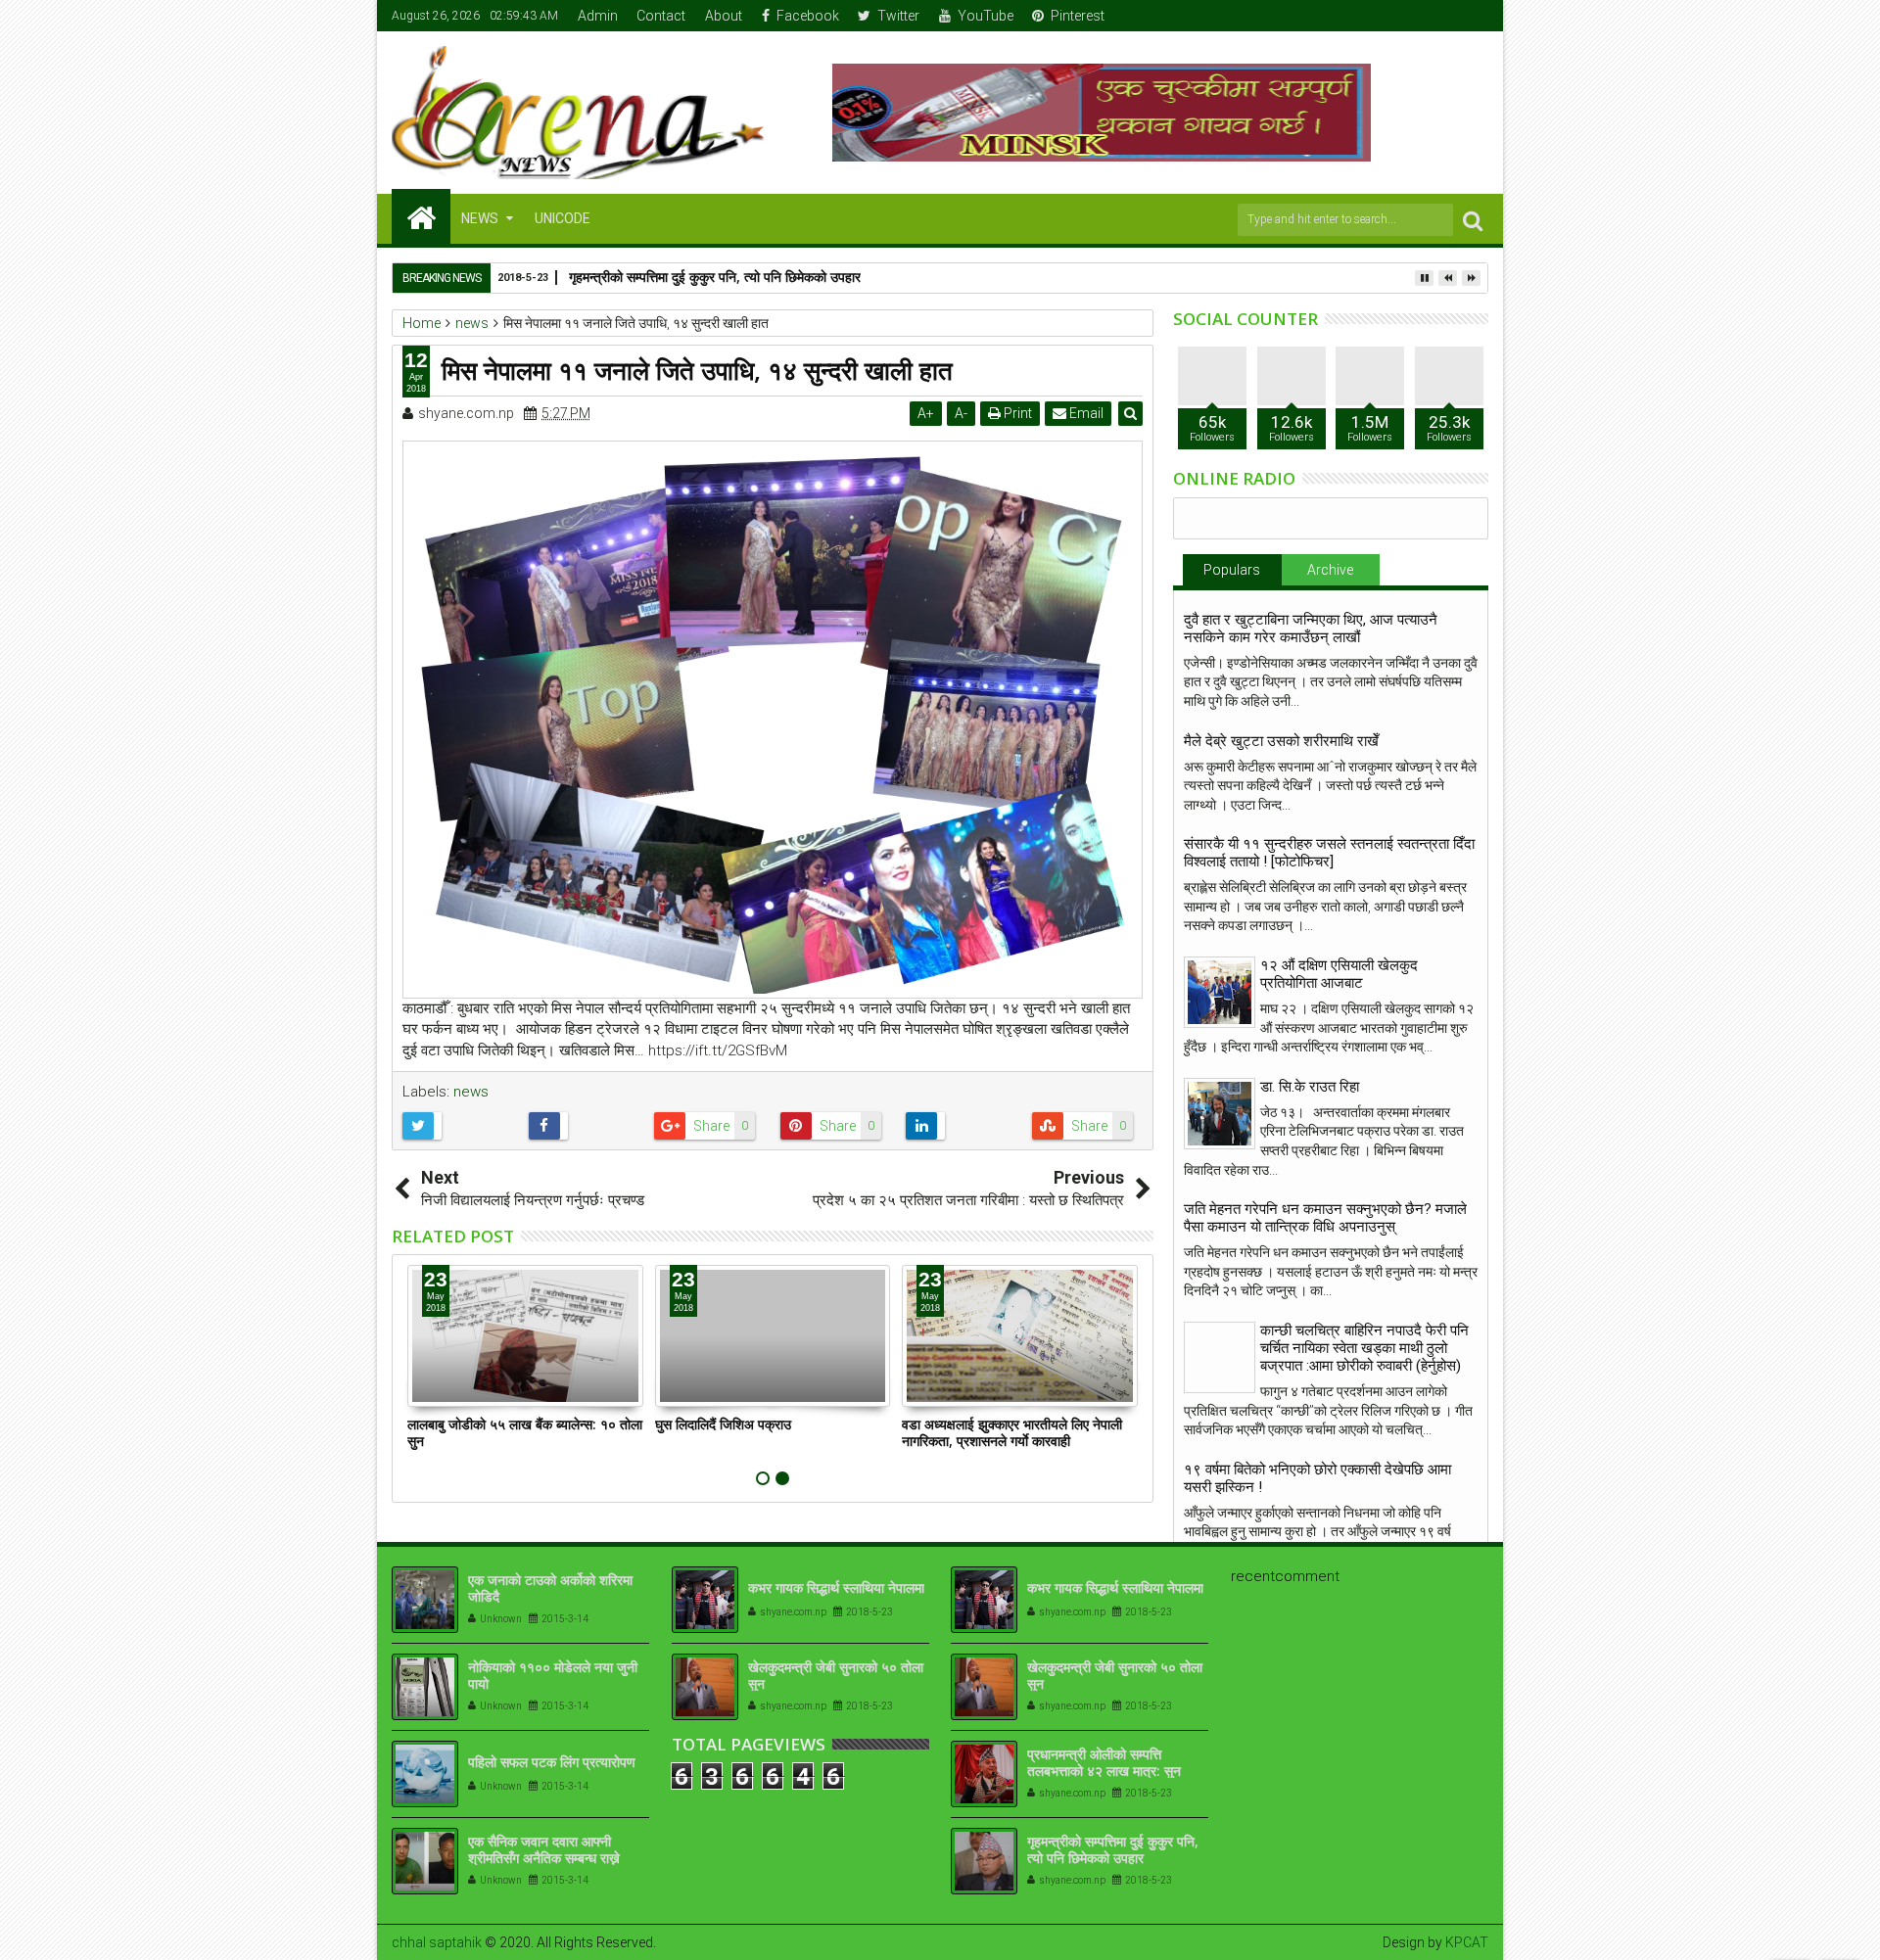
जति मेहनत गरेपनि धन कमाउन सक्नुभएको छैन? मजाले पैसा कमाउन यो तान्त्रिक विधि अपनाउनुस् (1325, 1218)
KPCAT (1467, 1942)
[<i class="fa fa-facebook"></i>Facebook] (1384, 16)
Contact (661, 16)
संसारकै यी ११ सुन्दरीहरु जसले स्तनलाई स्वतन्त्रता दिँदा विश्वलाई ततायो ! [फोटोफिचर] (1329, 853)
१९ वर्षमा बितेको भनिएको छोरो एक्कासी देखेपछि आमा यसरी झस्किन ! (1317, 1478)
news (471, 1092)
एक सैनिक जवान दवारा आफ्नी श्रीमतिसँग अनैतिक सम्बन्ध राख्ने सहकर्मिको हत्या (544, 1858)
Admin (598, 16)
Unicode (563, 218)
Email (1085, 413)
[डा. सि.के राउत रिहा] (1220, 1114)
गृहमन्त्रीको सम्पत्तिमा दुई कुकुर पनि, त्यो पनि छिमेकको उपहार (715, 277)
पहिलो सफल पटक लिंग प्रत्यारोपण (552, 1762)
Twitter (898, 16)
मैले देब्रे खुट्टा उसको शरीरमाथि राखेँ (1281, 741)
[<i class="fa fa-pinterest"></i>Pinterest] (1475, 16)
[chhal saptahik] (421, 216)
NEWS (480, 218)
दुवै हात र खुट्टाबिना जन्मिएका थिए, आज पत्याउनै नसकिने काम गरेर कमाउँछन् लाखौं (1311, 629)
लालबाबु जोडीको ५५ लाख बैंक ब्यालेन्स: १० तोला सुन (525, 1432)
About (724, 16)
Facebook (808, 16)
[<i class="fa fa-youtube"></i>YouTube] (1444, 16)
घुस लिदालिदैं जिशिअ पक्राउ (723, 1424)
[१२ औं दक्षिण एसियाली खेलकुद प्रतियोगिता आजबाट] (1220, 992)
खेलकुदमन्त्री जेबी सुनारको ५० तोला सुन (836, 1675)
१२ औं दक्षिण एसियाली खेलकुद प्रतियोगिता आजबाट (1339, 974)
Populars (1232, 570)
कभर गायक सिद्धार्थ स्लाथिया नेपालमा (836, 1587)
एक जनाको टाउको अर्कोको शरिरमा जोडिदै (550, 1588)
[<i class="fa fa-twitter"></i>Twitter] (1414, 16)
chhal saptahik (437, 1942)
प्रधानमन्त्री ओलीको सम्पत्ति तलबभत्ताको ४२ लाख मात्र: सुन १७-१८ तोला (1104, 1771)
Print (1016, 413)
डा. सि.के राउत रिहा (1310, 1087)
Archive (1330, 570)
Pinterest (1078, 16)
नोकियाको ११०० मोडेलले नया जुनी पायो (553, 1675)
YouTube (986, 16)
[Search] (1473, 220)
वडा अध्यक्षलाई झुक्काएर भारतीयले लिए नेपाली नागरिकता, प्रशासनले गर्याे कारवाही (1012, 1432)
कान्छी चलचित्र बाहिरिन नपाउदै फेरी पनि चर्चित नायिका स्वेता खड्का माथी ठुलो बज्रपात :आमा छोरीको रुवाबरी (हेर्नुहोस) (1364, 1348)
